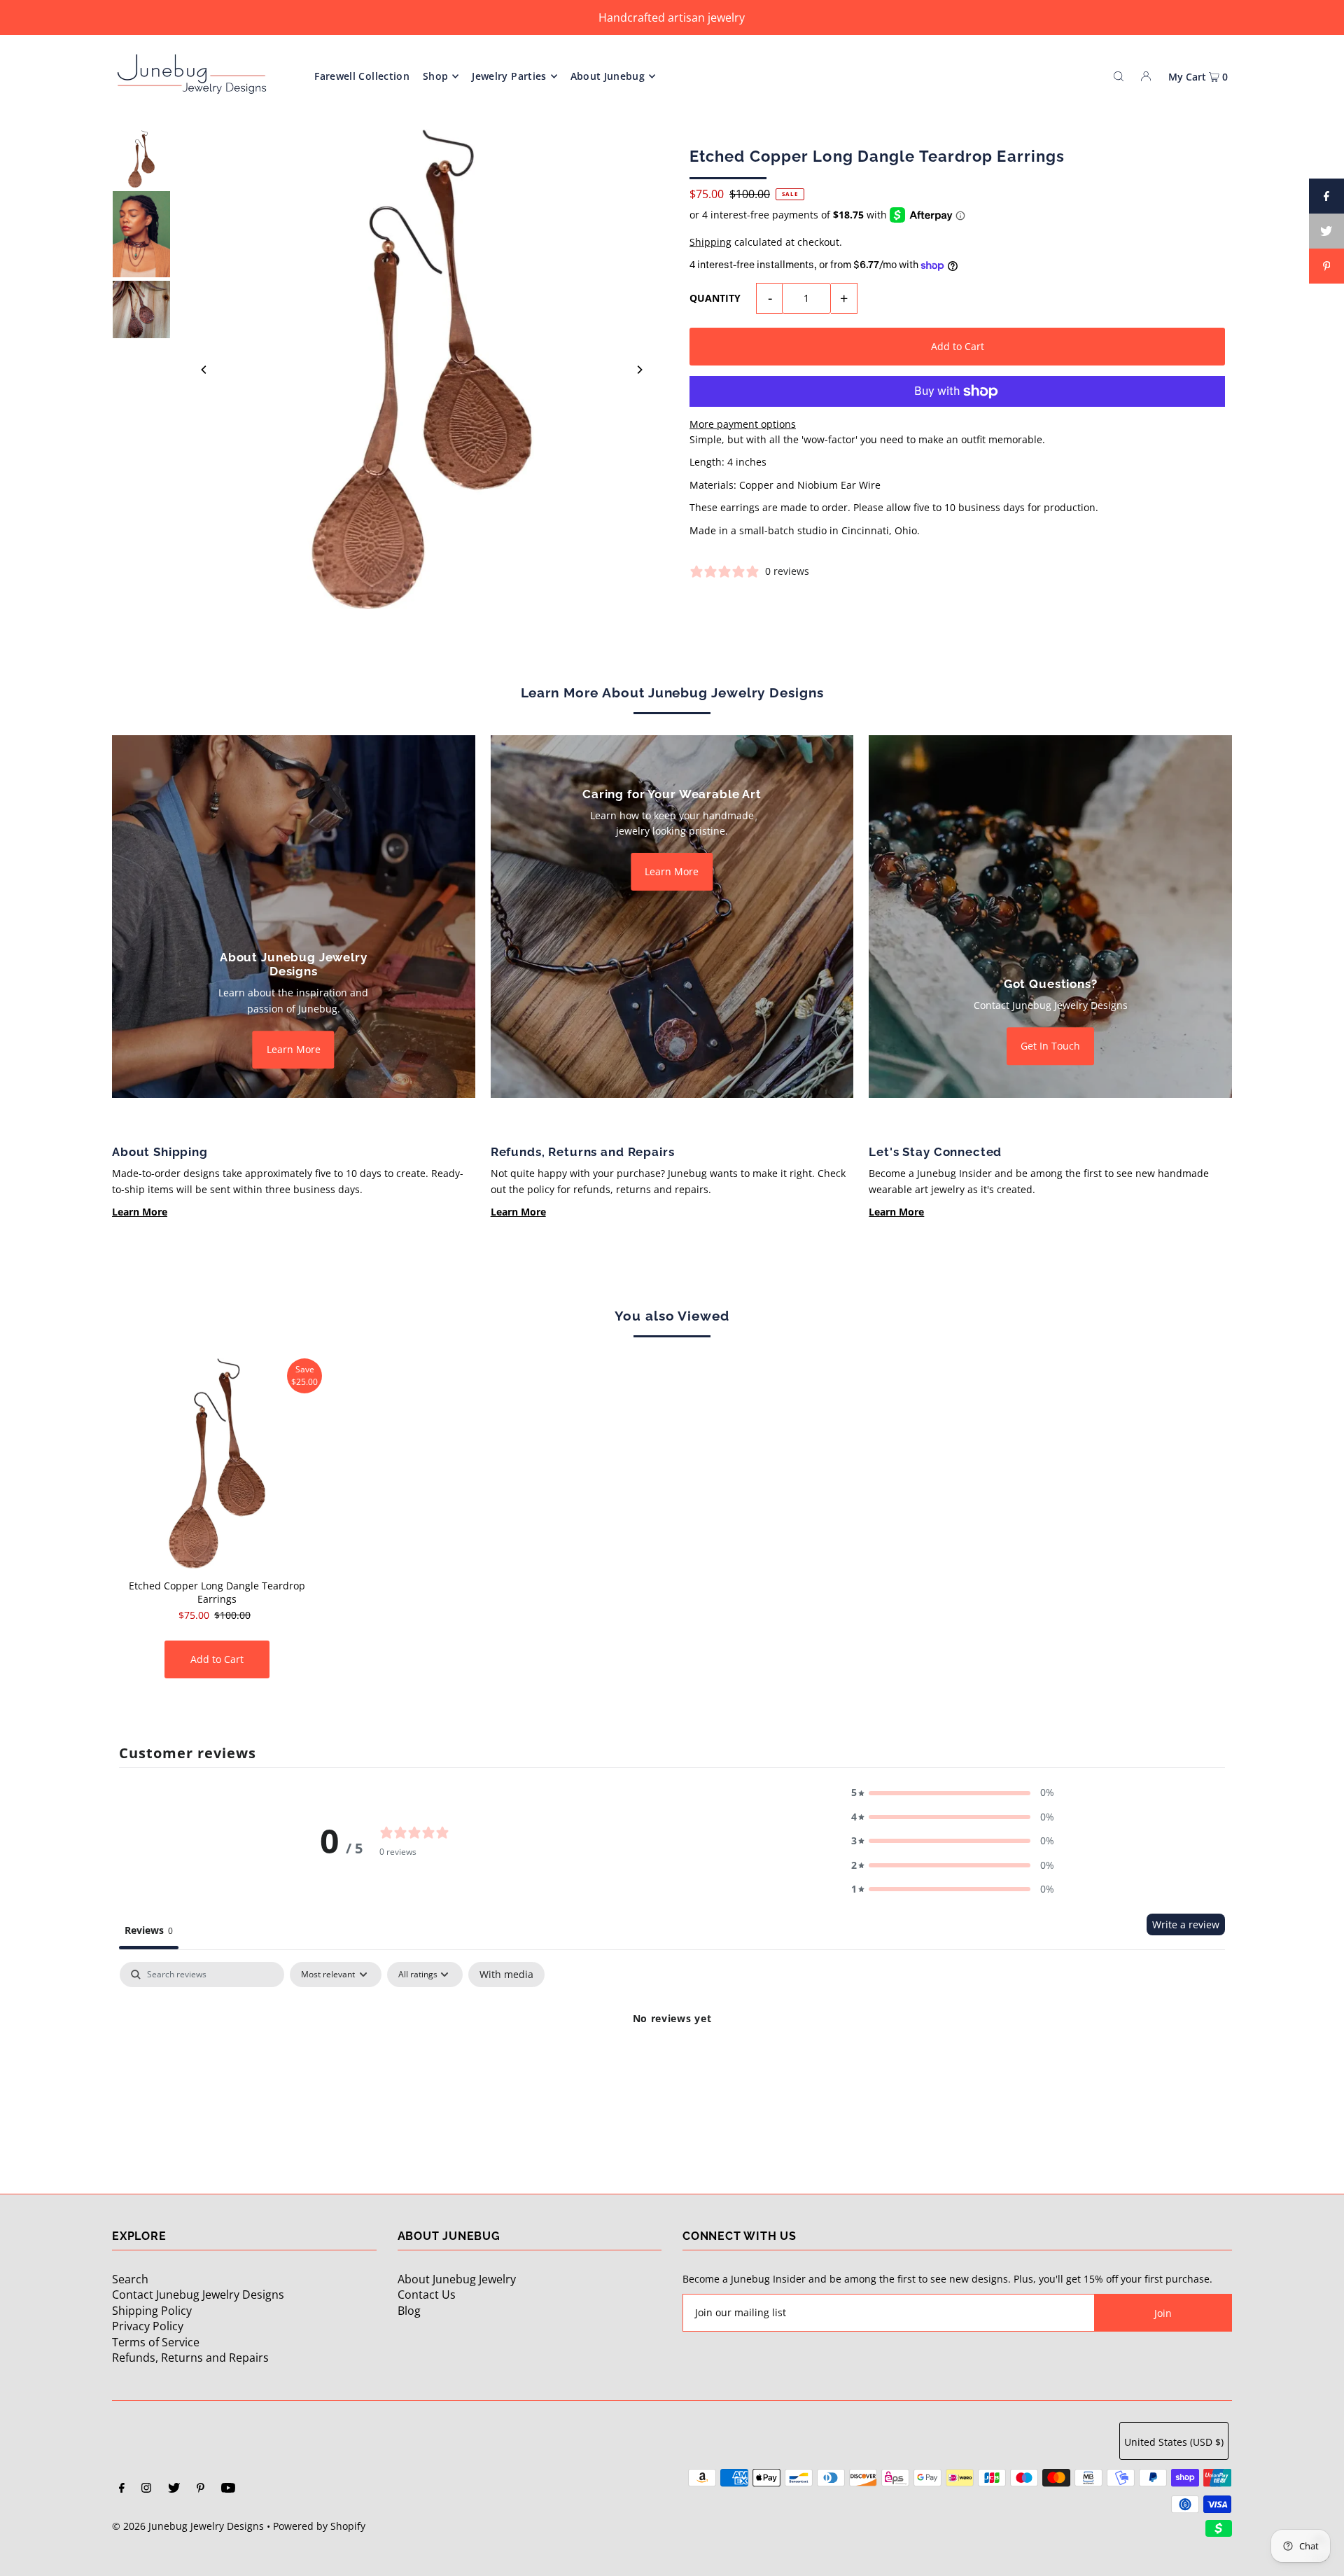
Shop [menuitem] (435, 76)
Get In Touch (1050, 1046)
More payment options (743, 424)
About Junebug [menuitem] (608, 76)
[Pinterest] (201, 2489)
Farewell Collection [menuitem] (362, 76)
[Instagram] (146, 2489)
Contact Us (427, 2295)
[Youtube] (228, 2489)
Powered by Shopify (319, 2526)
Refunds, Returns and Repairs (190, 2358)
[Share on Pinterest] (1326, 266)
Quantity (715, 298)
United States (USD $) (1174, 2442)
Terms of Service (156, 2342)
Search (130, 2279)
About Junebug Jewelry (457, 2279)
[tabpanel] (672, 2066)
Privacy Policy (148, 2326)
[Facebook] (122, 2489)
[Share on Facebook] (1326, 196)
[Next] (639, 370)
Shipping (710, 242)
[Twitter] (174, 2489)
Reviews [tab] (149, 1930)
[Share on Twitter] (1326, 231)
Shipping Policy (152, 2311)
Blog (409, 2311)
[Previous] (204, 370)
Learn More (294, 1049)
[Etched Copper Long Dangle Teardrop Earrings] (217, 1463)
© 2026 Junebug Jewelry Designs (188, 2526)
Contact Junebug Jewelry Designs (198, 2295)
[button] (953, 1792)
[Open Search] (1119, 76)
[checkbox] (506, 1975)
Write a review (1186, 1924)
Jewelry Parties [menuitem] (509, 76)
